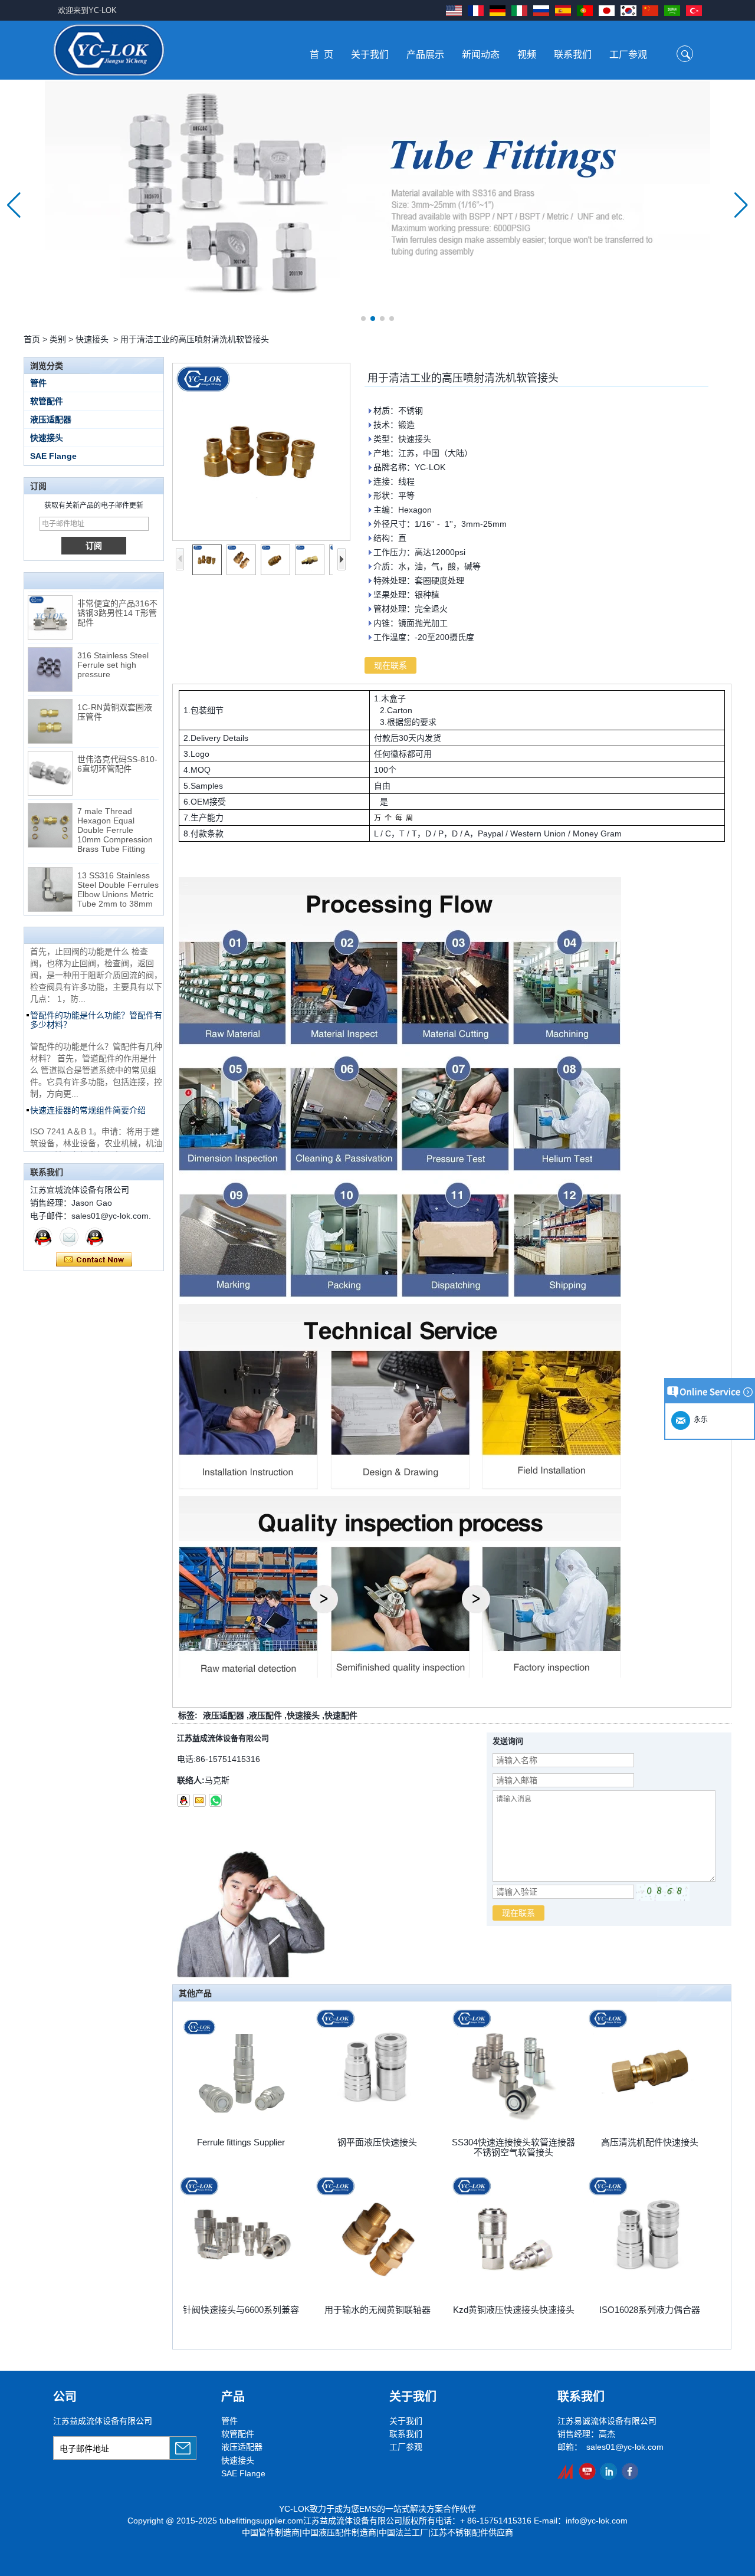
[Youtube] (587, 2471)
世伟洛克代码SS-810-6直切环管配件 (117, 744)
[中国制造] (566, 2471)
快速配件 (341, 1715)
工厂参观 (628, 55)
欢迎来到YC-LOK (87, 10)
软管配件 (47, 401)
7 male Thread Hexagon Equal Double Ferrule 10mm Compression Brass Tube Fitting (115, 810)
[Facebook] (630, 2471)
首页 (32, 339)
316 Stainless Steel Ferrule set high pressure (113, 645)
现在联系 (94, 1260)
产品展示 (425, 55)
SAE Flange (53, 456)
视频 (527, 55)
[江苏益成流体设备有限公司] (109, 50)
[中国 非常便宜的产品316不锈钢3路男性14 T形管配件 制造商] (50, 598)
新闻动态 (481, 55)
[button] (363, 319)
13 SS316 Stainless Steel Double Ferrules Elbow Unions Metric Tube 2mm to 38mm (118, 870)
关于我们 (370, 55)
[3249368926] (183, 1800)
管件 (38, 383)
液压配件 (265, 1715)
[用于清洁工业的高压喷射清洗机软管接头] (261, 452)
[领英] (608, 2471)
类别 (58, 339)
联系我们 (573, 55)
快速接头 (92, 339)
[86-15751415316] (215, 1800)
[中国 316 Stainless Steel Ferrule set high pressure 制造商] (50, 650)
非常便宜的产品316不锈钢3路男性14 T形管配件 (117, 593)
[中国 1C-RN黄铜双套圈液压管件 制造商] (50, 702)
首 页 (321, 55)
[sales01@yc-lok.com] (199, 1800)
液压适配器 (51, 419)
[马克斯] (43, 1237)
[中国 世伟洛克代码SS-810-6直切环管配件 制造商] (50, 754)
